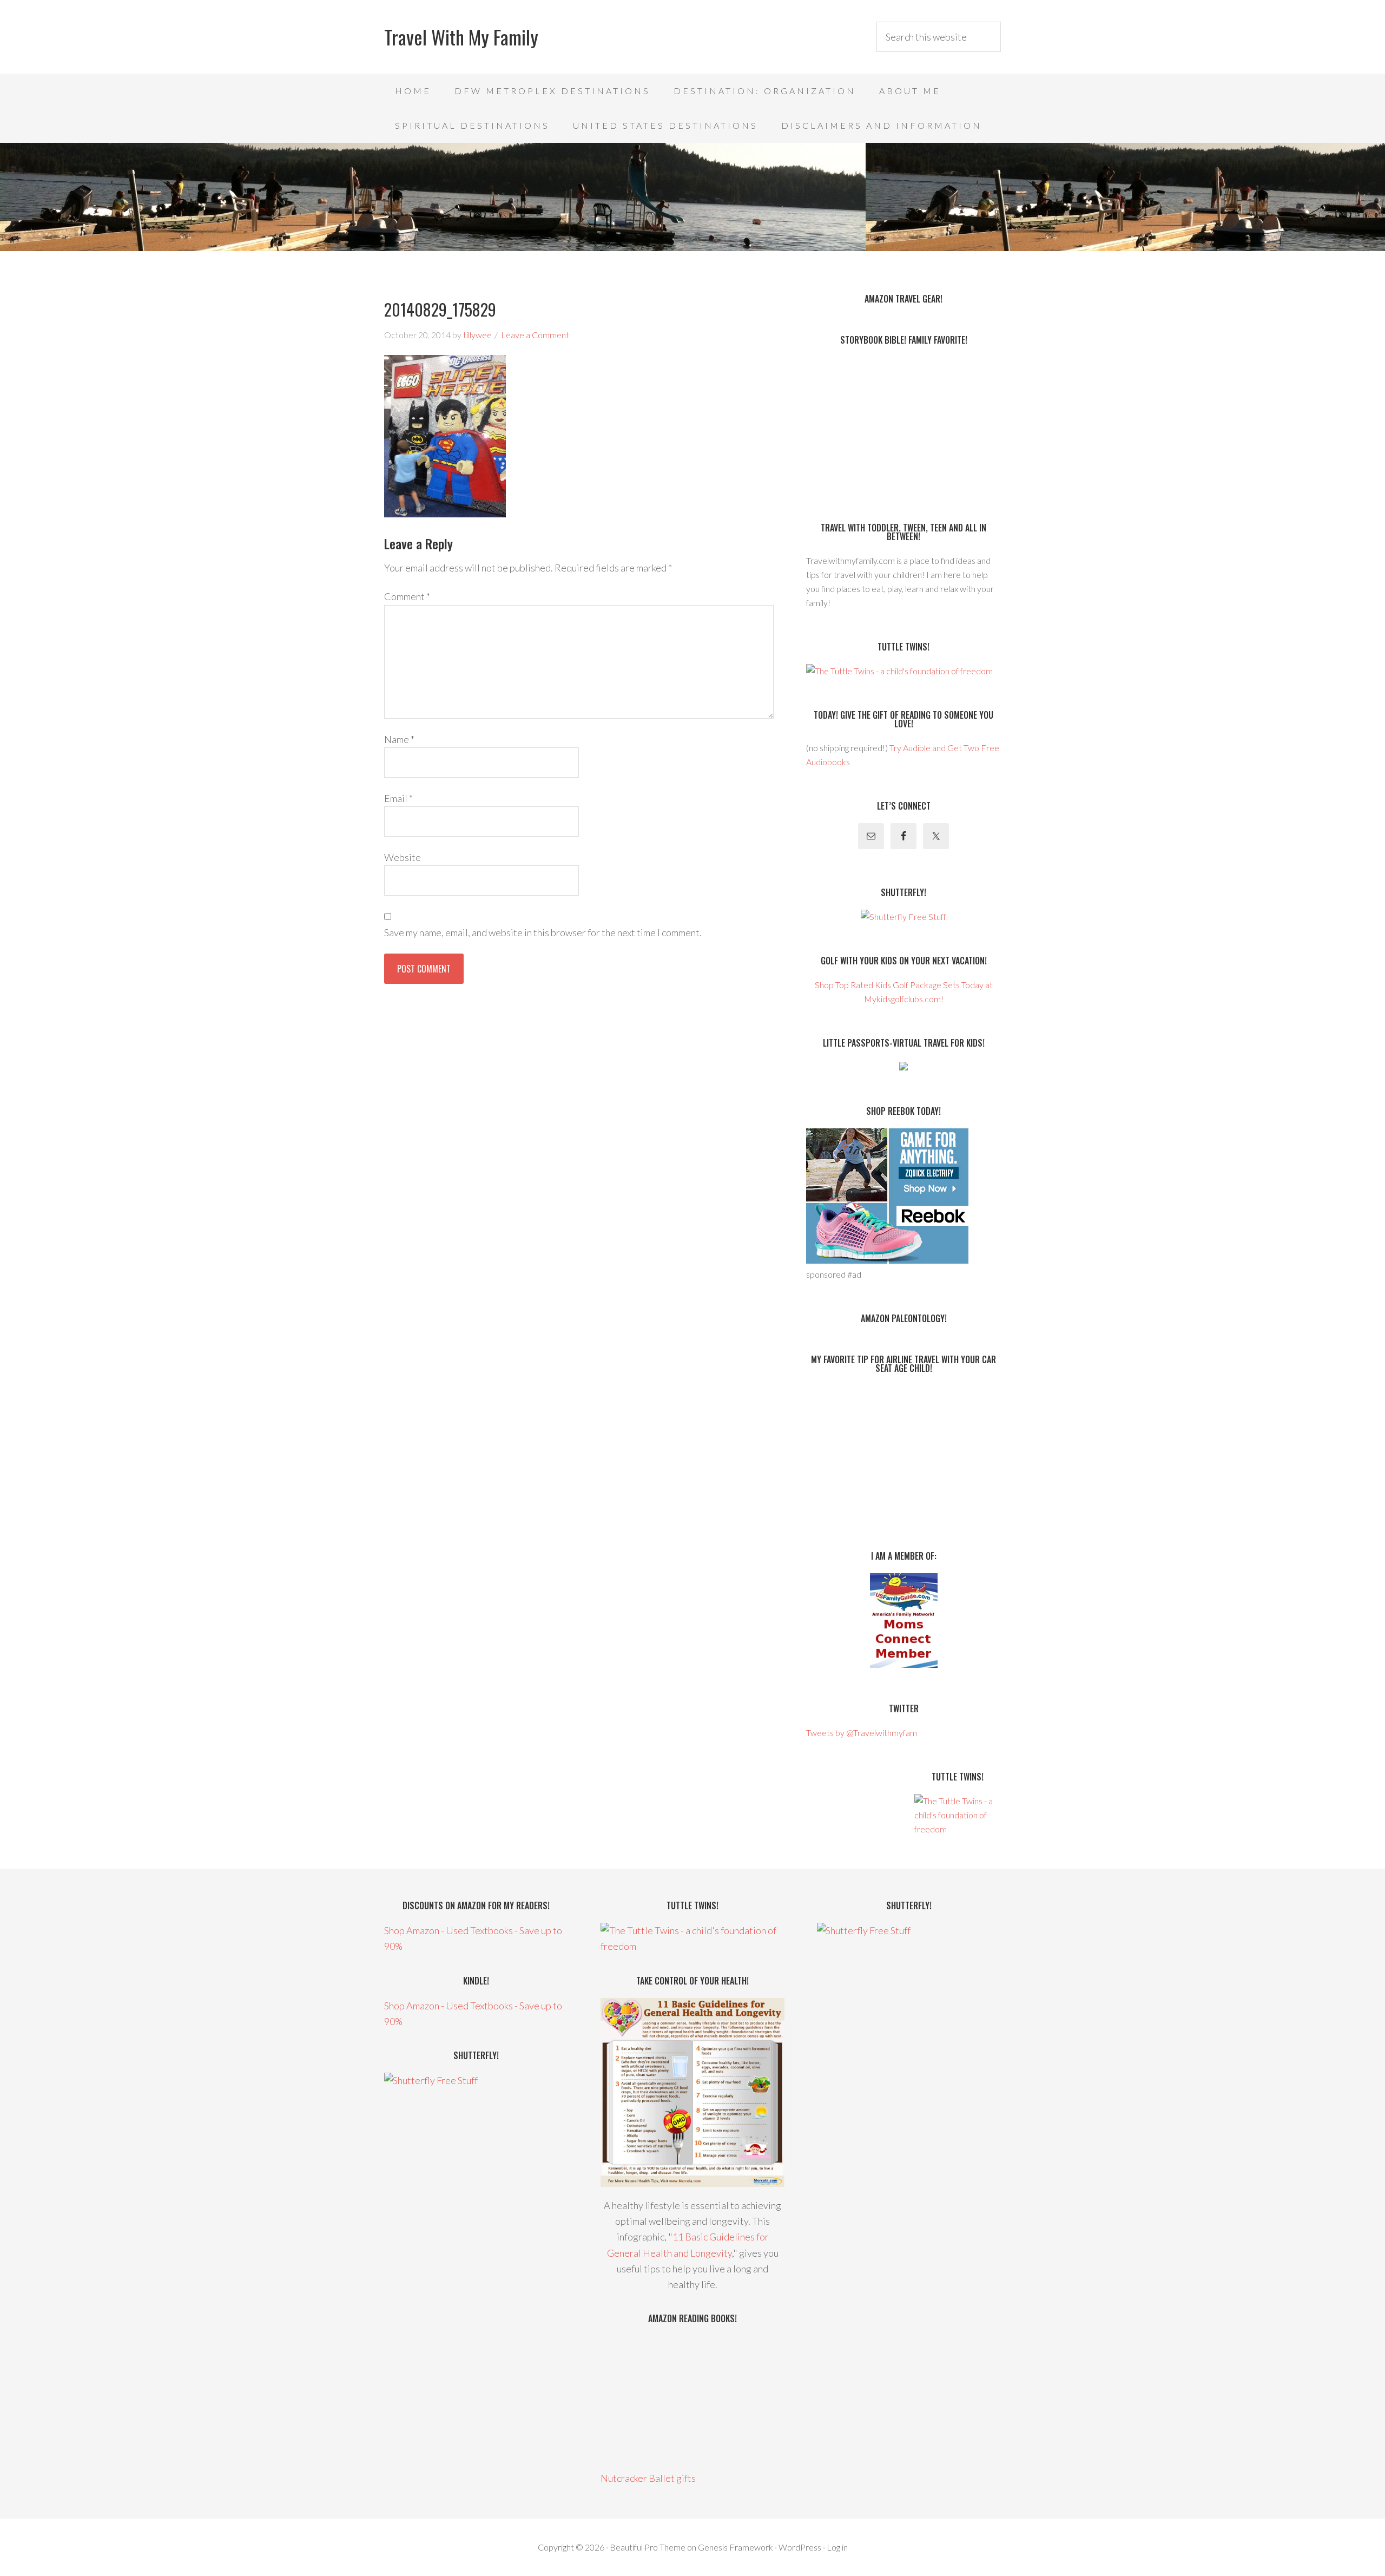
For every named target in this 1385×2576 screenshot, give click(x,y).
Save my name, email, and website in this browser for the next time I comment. (543, 932)
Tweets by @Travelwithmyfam (862, 1733)
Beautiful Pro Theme (648, 2547)
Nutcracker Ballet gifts (648, 2478)
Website (403, 857)
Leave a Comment (535, 335)
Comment (407, 596)
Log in (837, 2547)
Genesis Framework (736, 2547)
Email (398, 798)
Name (399, 739)
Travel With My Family (461, 37)
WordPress (800, 2547)
